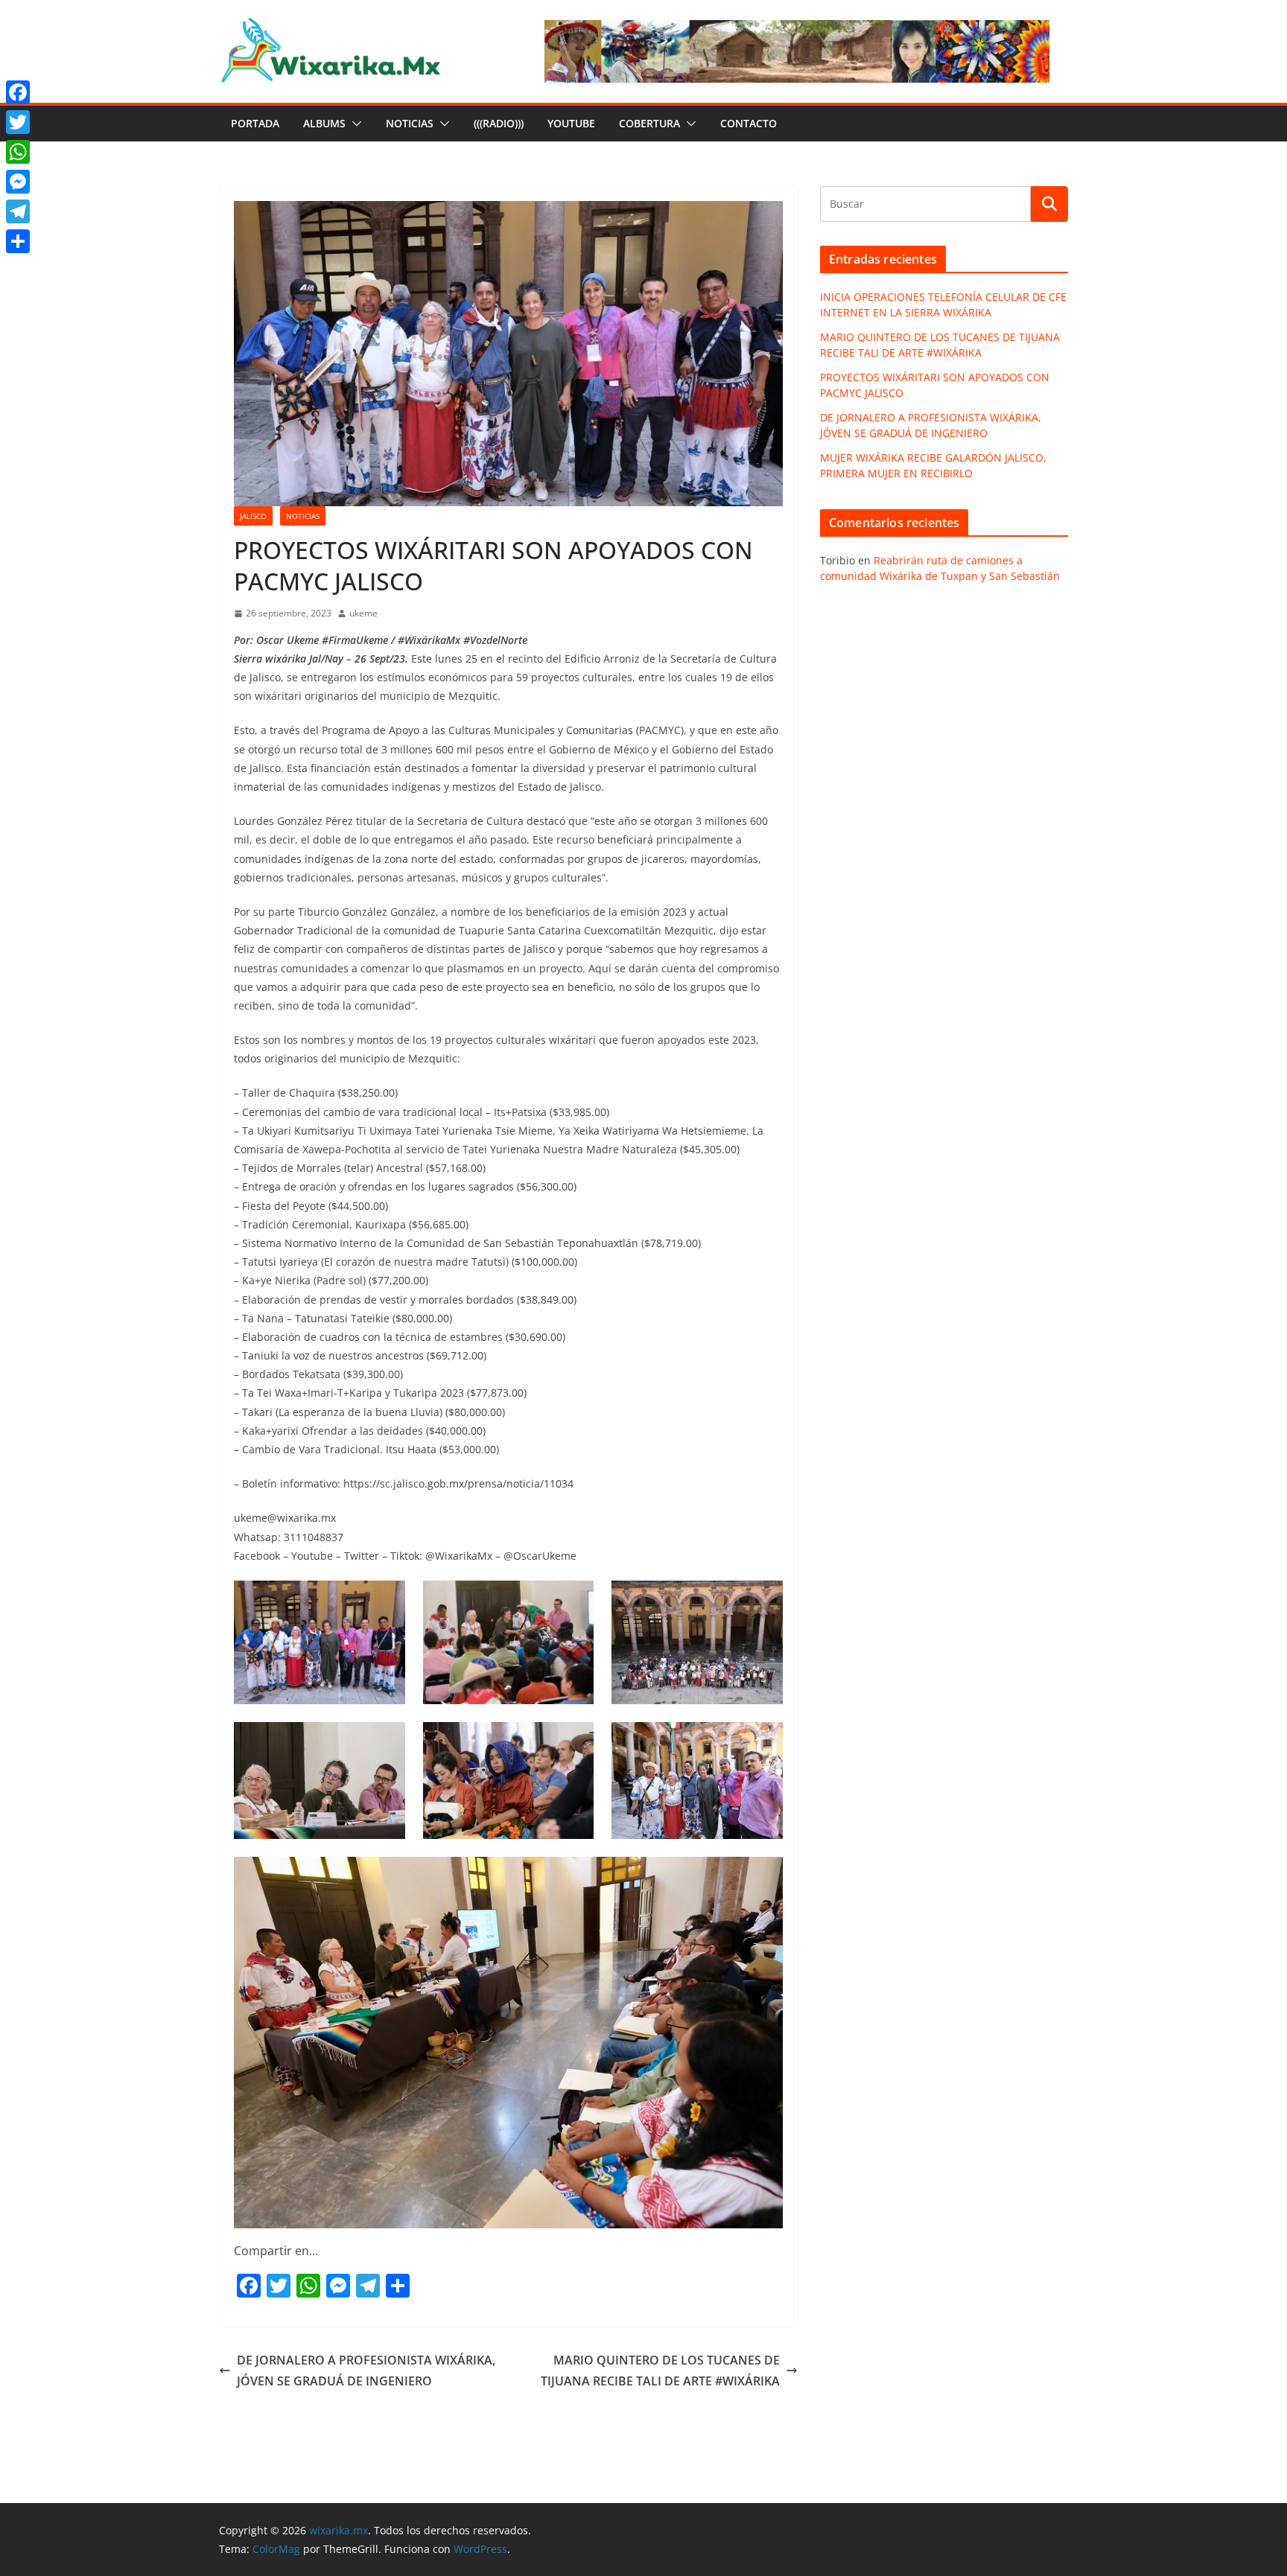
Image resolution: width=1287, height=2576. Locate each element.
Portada (255, 123)
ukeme (363, 613)
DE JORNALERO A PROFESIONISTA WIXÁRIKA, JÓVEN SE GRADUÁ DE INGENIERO (366, 2371)
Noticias (410, 123)
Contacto (749, 123)
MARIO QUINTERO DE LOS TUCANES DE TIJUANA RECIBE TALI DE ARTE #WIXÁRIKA (660, 2371)
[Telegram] (18, 211)
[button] (354, 124)
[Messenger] (18, 182)
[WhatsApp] (18, 152)
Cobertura (649, 123)
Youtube (571, 123)
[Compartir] (18, 241)
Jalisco (253, 516)
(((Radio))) (499, 123)
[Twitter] (18, 122)
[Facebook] (18, 92)
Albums (324, 123)
